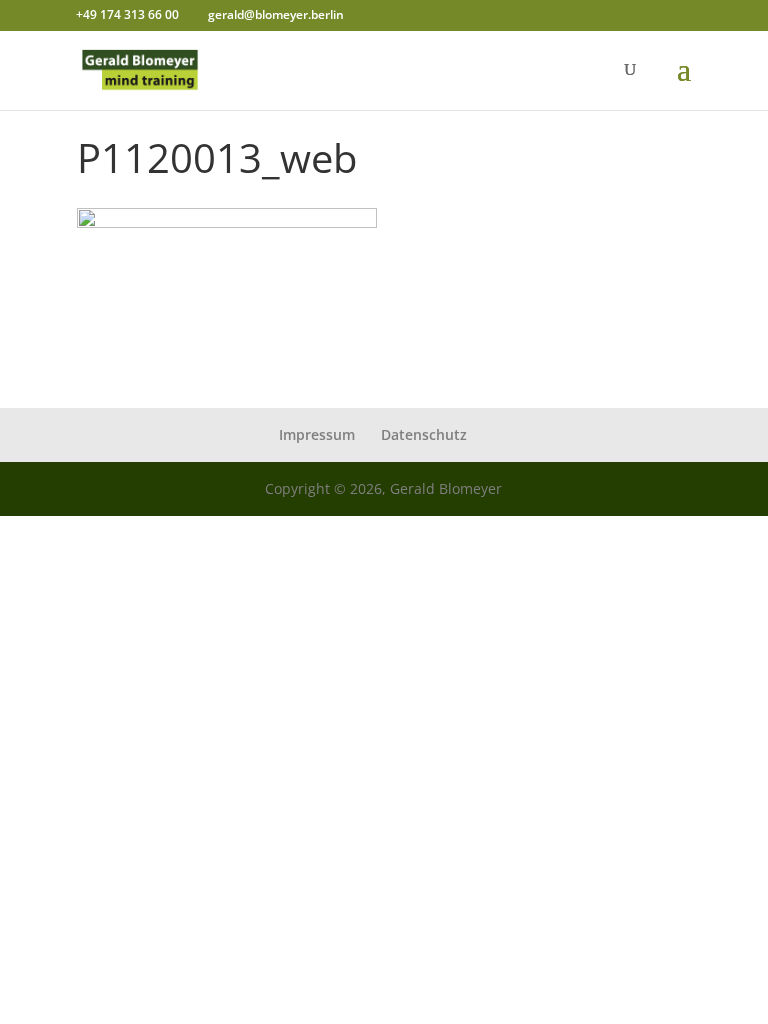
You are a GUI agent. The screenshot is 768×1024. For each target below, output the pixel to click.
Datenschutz (424, 434)
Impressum (317, 434)
